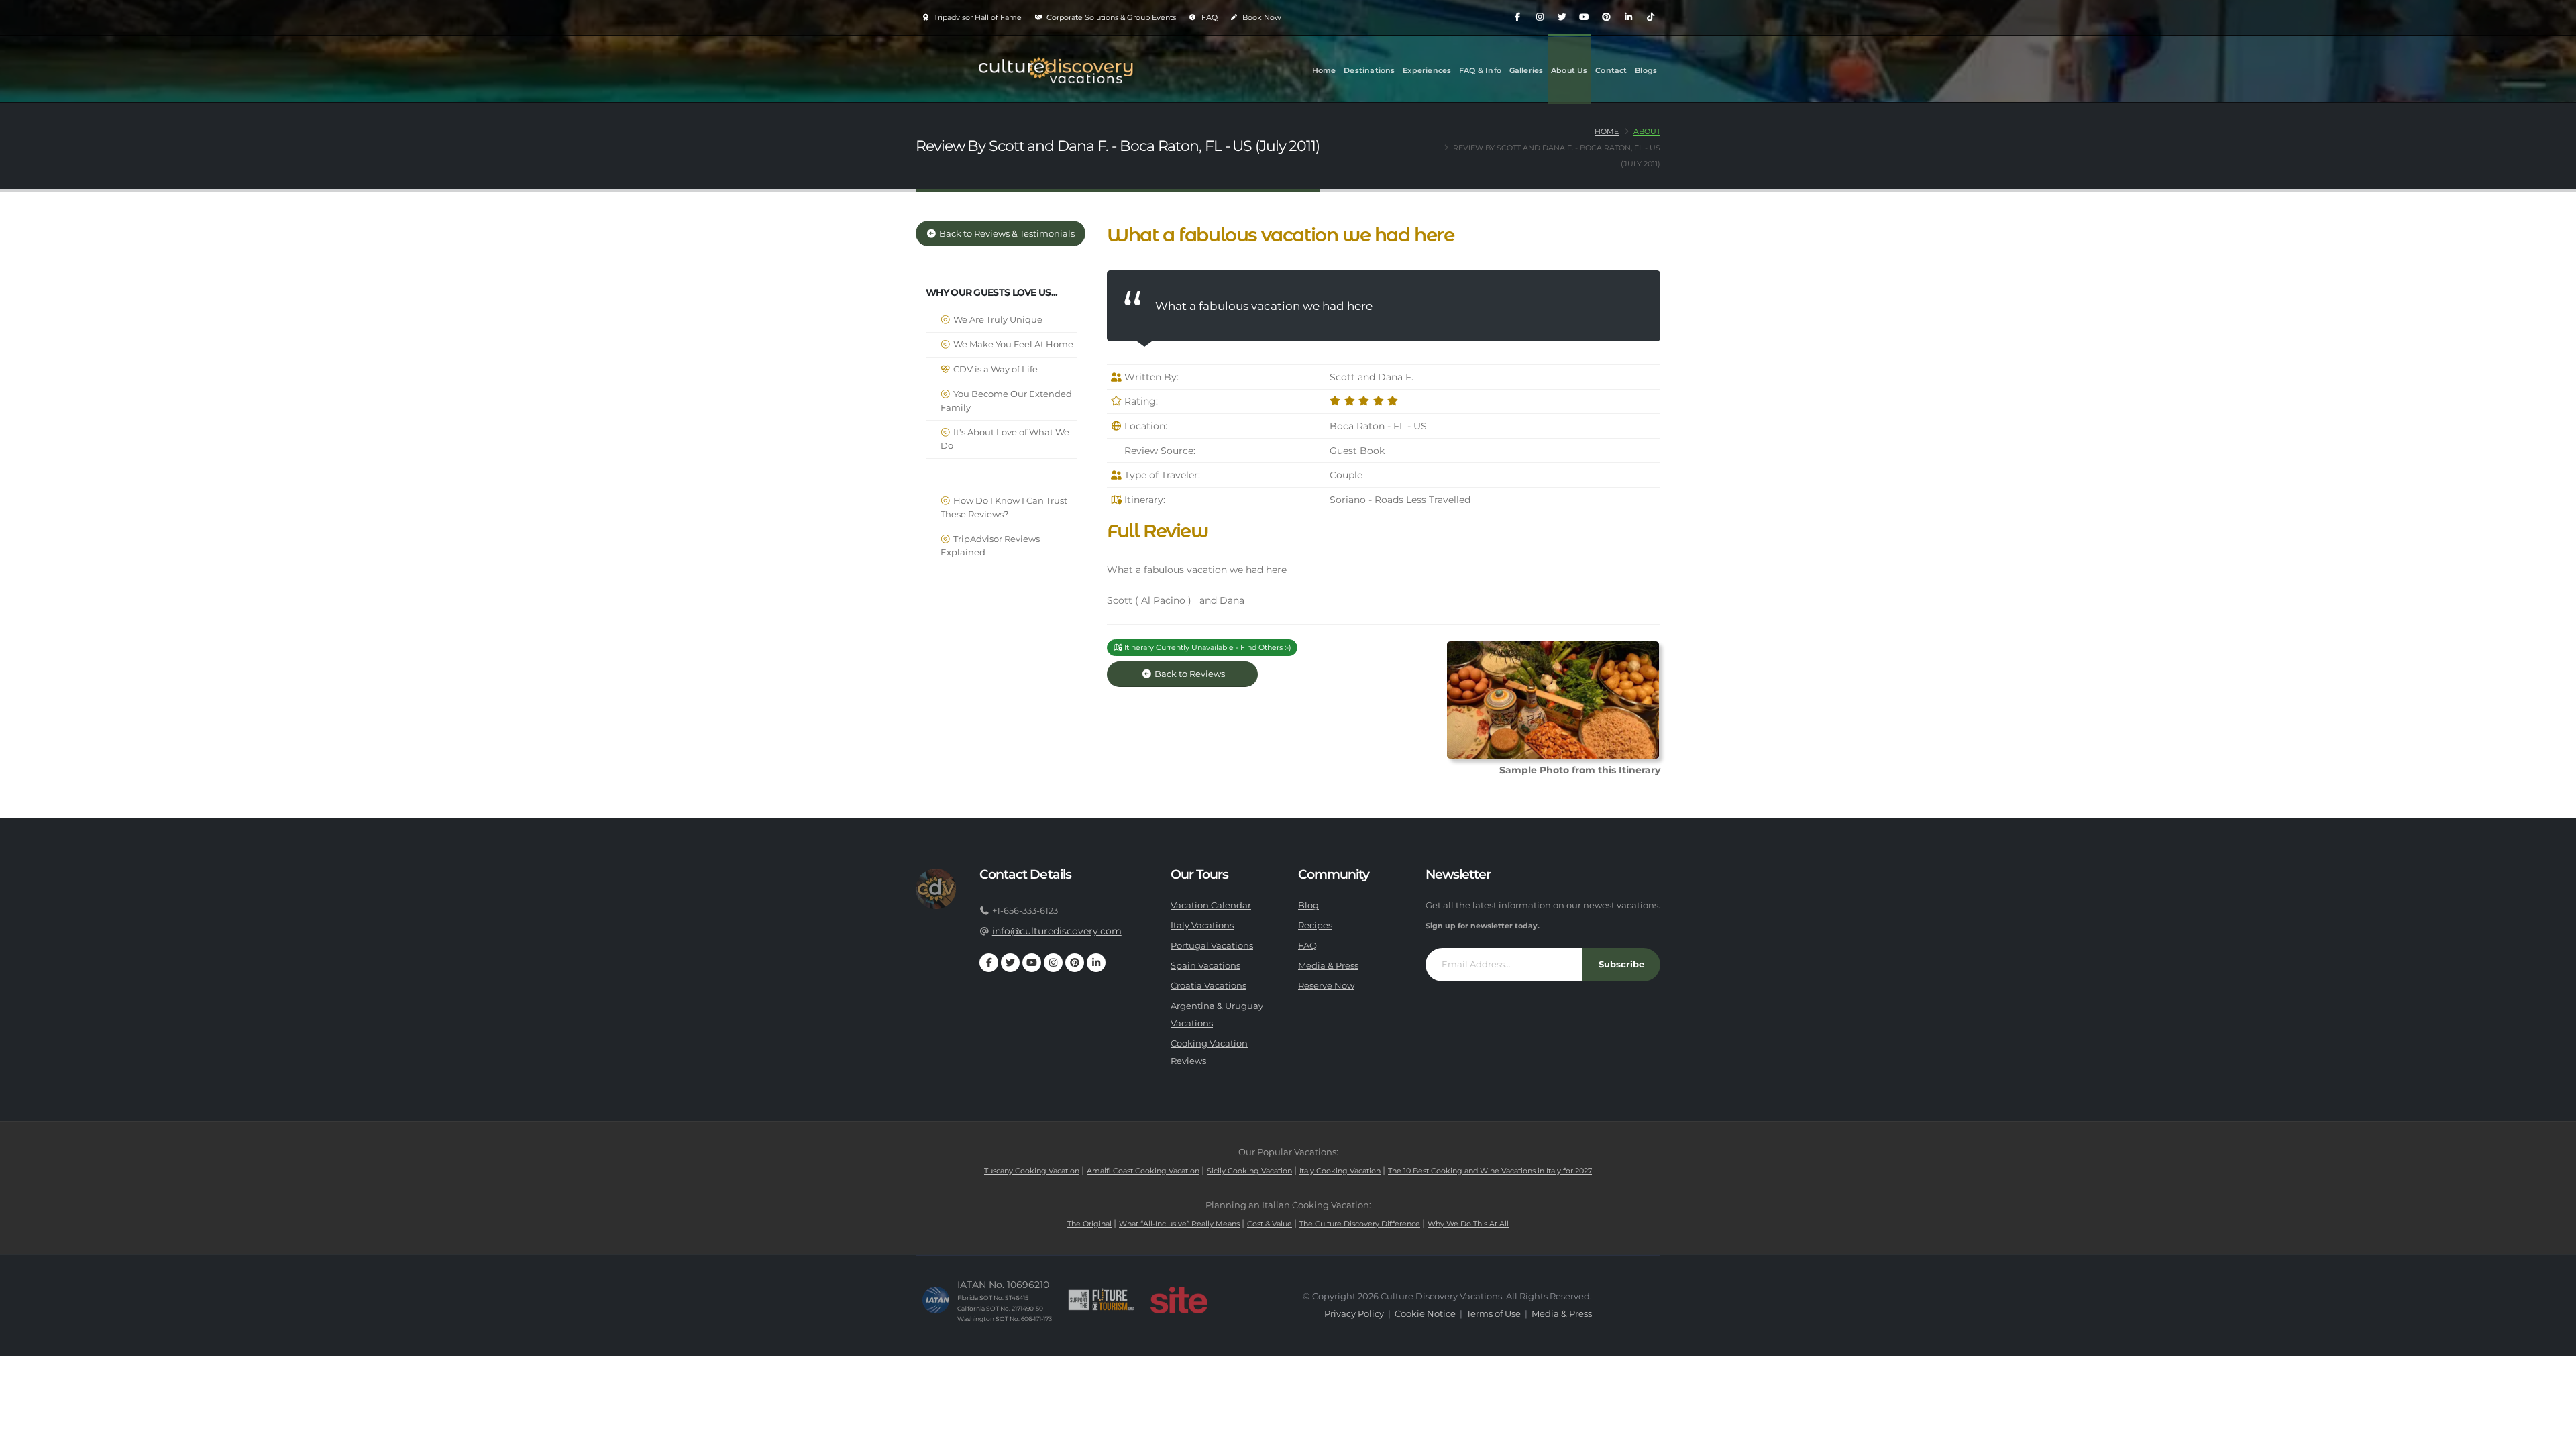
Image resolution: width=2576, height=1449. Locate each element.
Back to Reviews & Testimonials (1006, 234)
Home (1324, 70)
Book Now (1261, 17)
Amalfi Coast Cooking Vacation (1143, 1171)
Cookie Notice (1425, 1314)
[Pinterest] (1606, 17)
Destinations (1369, 70)
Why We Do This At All (1468, 1224)
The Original (1089, 1224)
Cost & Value (1270, 1224)
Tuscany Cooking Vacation (1032, 1171)
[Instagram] (1540, 17)
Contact (1611, 70)
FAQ (1209, 17)
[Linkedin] (1628, 17)
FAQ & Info (1480, 70)
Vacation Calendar (1211, 905)
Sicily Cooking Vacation (1249, 1171)
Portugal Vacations (1212, 946)
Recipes (1315, 925)
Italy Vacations (1202, 925)
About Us (1569, 70)
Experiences (1427, 70)
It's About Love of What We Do (1005, 439)
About (1647, 131)
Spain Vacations (1205, 966)
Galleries (1526, 70)
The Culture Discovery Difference (1360, 1224)
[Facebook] (1517, 17)
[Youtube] (1584, 17)
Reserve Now (1326, 986)
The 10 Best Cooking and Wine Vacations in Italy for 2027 (1490, 1171)
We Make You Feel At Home (1012, 344)
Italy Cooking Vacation (1340, 1171)
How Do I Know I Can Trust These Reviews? (1004, 507)
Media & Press (1328, 966)
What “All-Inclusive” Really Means (1179, 1224)
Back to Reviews (1200, 674)
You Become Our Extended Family (1006, 401)
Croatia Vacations (1209, 986)
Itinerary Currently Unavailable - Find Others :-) (1207, 647)
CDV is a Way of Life (995, 369)
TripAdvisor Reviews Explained (990, 546)
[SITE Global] (1179, 1300)
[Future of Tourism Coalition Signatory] (1101, 1300)
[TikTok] (1650, 17)
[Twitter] (1562, 17)
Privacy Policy (1354, 1314)
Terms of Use (1494, 1314)
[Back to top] (2553, 1434)
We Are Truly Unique (997, 320)
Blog (1308, 905)
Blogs (1646, 70)
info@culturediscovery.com (1057, 931)
